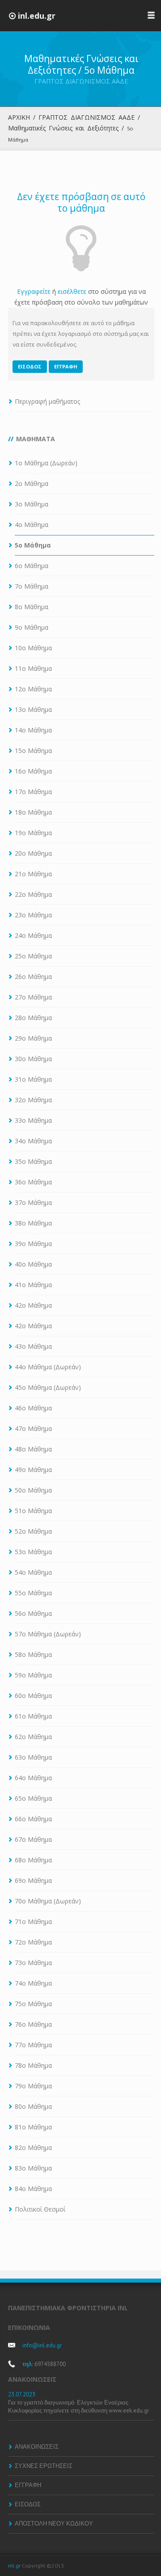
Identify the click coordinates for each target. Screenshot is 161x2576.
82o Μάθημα (33, 2147)
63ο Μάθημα (33, 1757)
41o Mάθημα (33, 1285)
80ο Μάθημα (33, 2106)
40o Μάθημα (33, 1264)
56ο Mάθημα (33, 1613)
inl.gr (14, 2566)
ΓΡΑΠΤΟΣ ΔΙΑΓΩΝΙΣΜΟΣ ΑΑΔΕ (87, 117)
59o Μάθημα (33, 1675)
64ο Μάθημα (33, 1778)
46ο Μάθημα (33, 1408)
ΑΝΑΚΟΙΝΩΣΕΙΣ (37, 2447)
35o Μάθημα (33, 1161)
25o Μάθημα (33, 956)
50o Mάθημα (33, 1490)
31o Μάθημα (33, 1079)
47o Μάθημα (33, 1428)
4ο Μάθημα (32, 525)
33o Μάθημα (33, 1120)
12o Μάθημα (33, 689)
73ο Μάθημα (33, 1963)
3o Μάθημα (32, 504)
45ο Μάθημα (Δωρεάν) (48, 1387)
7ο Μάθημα (32, 586)
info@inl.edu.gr (42, 2345)
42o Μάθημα (33, 1326)
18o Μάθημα (33, 812)
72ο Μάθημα (33, 1942)
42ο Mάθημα (33, 1305)
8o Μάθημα (32, 607)
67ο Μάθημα (33, 1839)
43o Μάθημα (33, 1346)
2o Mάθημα (32, 483)
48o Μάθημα (33, 1449)
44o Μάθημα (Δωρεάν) (48, 1367)
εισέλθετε (72, 291)
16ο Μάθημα (33, 771)
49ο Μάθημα (33, 1470)
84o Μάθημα (33, 2189)
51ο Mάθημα (33, 1511)
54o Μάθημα (33, 1572)
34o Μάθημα (33, 1141)
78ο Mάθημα (33, 2065)
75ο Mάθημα (33, 2004)
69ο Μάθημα (33, 1880)
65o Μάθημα (33, 1798)
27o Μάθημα (33, 997)
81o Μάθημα (33, 2127)
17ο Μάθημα (33, 792)
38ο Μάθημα (33, 1223)
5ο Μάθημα (33, 545)
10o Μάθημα (33, 648)
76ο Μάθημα (33, 2024)
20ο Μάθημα (33, 853)
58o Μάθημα (33, 1654)
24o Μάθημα (33, 935)
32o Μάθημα (33, 1100)
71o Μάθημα (33, 1922)
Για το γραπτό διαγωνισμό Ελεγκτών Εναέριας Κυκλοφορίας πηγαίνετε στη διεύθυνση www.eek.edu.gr (80, 2407)
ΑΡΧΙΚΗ (19, 117)
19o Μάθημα (33, 833)
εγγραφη (66, 366)
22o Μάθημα (33, 894)
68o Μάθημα (33, 1860)
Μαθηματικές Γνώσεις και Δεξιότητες (63, 128)
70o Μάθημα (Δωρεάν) (48, 1901)
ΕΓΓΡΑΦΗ (28, 2485)
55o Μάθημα (33, 1593)
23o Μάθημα (33, 915)
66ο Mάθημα (33, 1819)
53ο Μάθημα (33, 1552)
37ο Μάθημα (33, 1202)
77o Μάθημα (33, 2045)
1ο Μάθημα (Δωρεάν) (46, 463)
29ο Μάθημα (33, 1038)
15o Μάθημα (33, 751)
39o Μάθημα (33, 1244)
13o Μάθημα (33, 709)
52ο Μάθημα (33, 1531)
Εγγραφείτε (34, 291)
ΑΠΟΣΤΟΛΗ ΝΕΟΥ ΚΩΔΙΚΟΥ (54, 2524)
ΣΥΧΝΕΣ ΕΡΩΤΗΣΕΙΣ (44, 2466)
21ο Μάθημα (33, 874)
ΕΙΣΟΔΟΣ (28, 2504)
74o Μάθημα (33, 1983)
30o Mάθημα (33, 1059)
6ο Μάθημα (32, 566)
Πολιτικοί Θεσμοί (40, 2209)
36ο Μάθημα (33, 1182)
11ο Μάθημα (33, 668)
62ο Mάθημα (33, 1737)
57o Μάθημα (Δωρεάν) (48, 1634)
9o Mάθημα (32, 627)
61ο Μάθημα (33, 1716)
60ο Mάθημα (33, 1696)
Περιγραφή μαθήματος (47, 401)
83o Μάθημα (33, 2168)
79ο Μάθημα (33, 2086)
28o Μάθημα (33, 1018)
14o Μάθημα (33, 730)
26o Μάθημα (33, 976)
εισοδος (30, 366)
